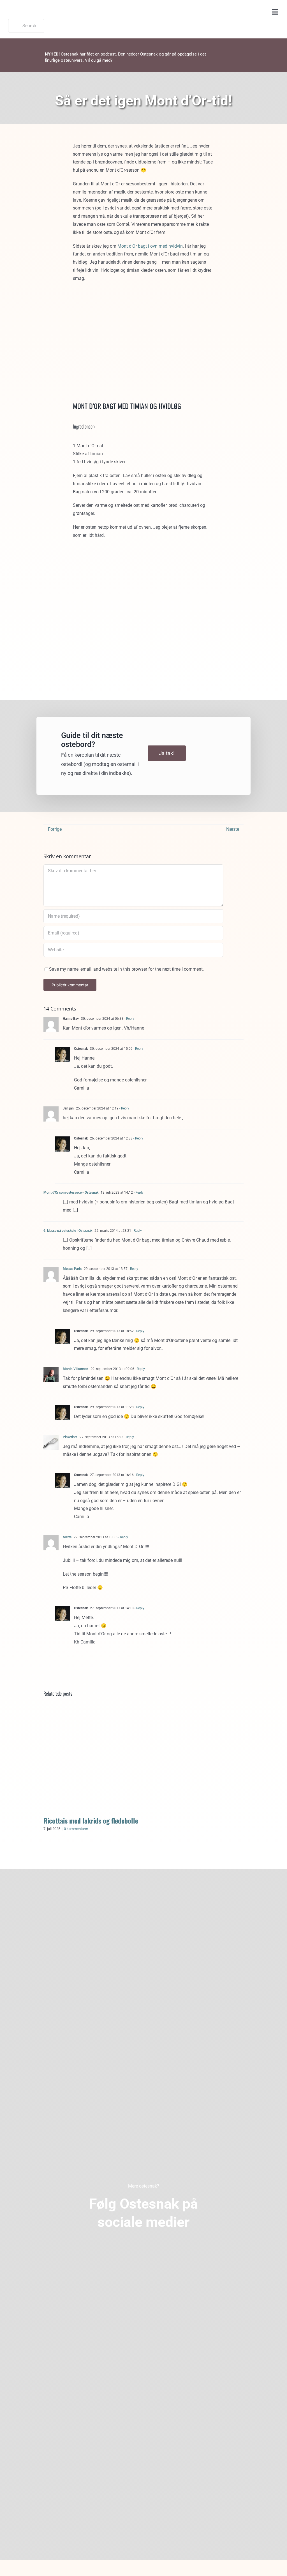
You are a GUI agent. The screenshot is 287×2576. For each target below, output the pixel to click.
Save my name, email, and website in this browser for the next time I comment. (126, 969)
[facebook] (120, 2247)
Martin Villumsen (76, 1369)
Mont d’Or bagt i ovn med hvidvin (150, 246)
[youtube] (168, 2247)
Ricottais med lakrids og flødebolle (143, 1758)
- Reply (129, 1019)
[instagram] (132, 2247)
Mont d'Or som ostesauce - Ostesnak (71, 1193)
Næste (233, 829)
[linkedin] (156, 2247)
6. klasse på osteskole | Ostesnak (68, 1231)
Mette (67, 1537)
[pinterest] (144, 2247)
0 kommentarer (76, 1829)
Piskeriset (70, 1437)
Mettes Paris (72, 1269)
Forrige (55, 829)
